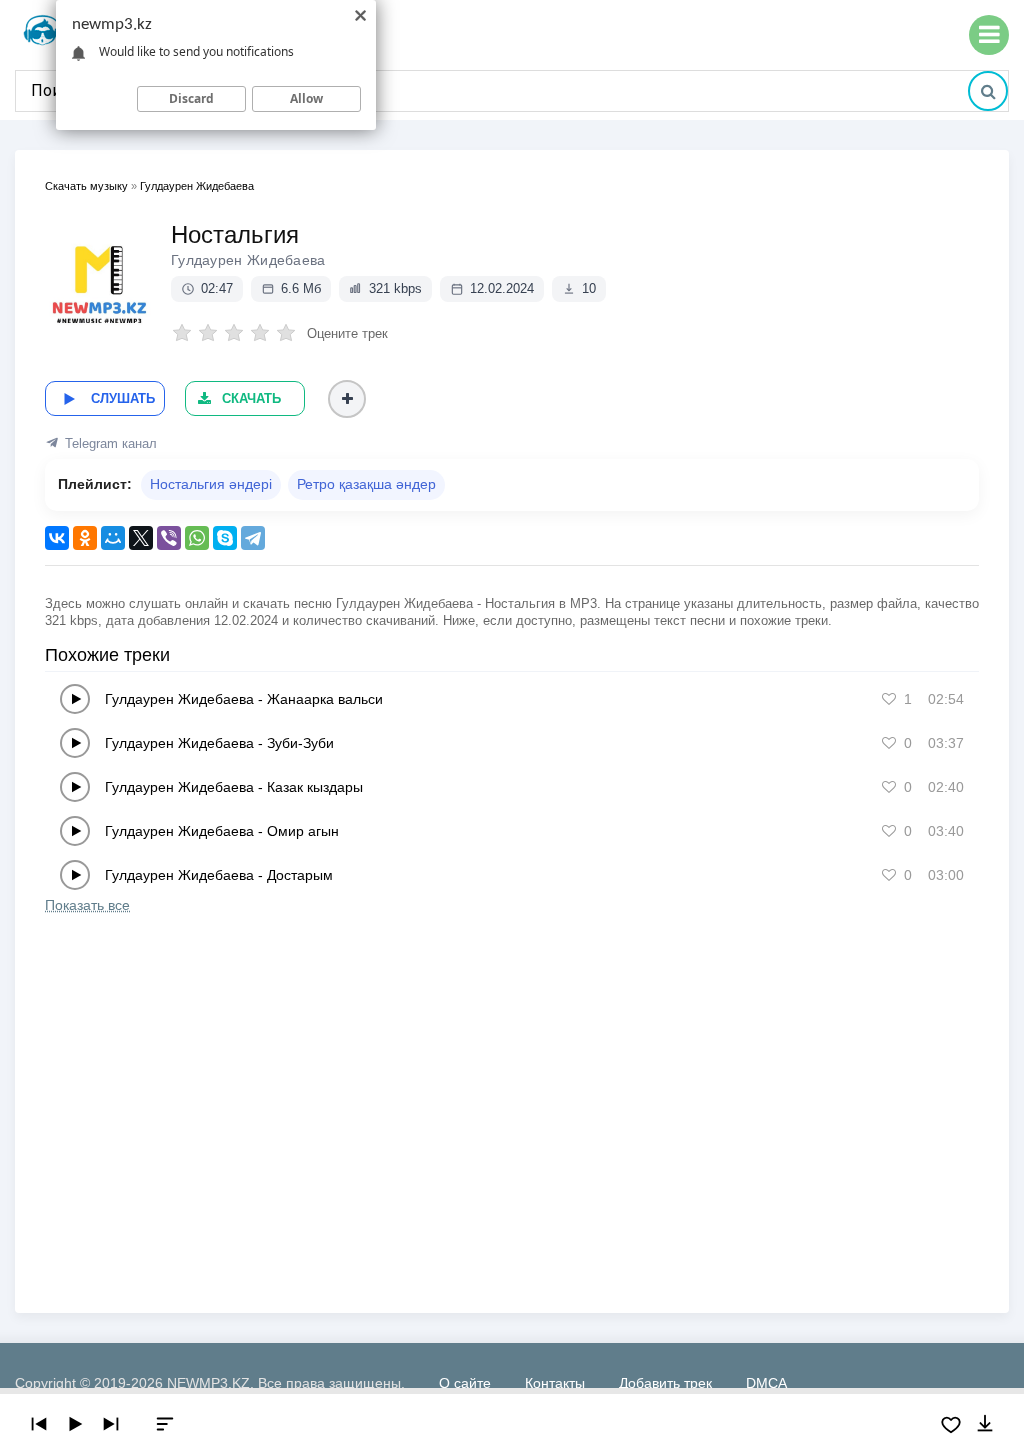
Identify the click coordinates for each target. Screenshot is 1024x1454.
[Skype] (225, 538)
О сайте (465, 1383)
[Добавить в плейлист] (347, 399)
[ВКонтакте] (57, 538)
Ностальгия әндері (211, 484)
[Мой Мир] (113, 538)
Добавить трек (665, 1383)
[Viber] (169, 538)
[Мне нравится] (889, 699)
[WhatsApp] (197, 538)
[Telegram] (253, 538)
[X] (141, 538)
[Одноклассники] (85, 538)
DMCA (766, 1383)
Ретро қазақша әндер (366, 484)
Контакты (555, 1383)
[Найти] (988, 91)
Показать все (87, 905)
